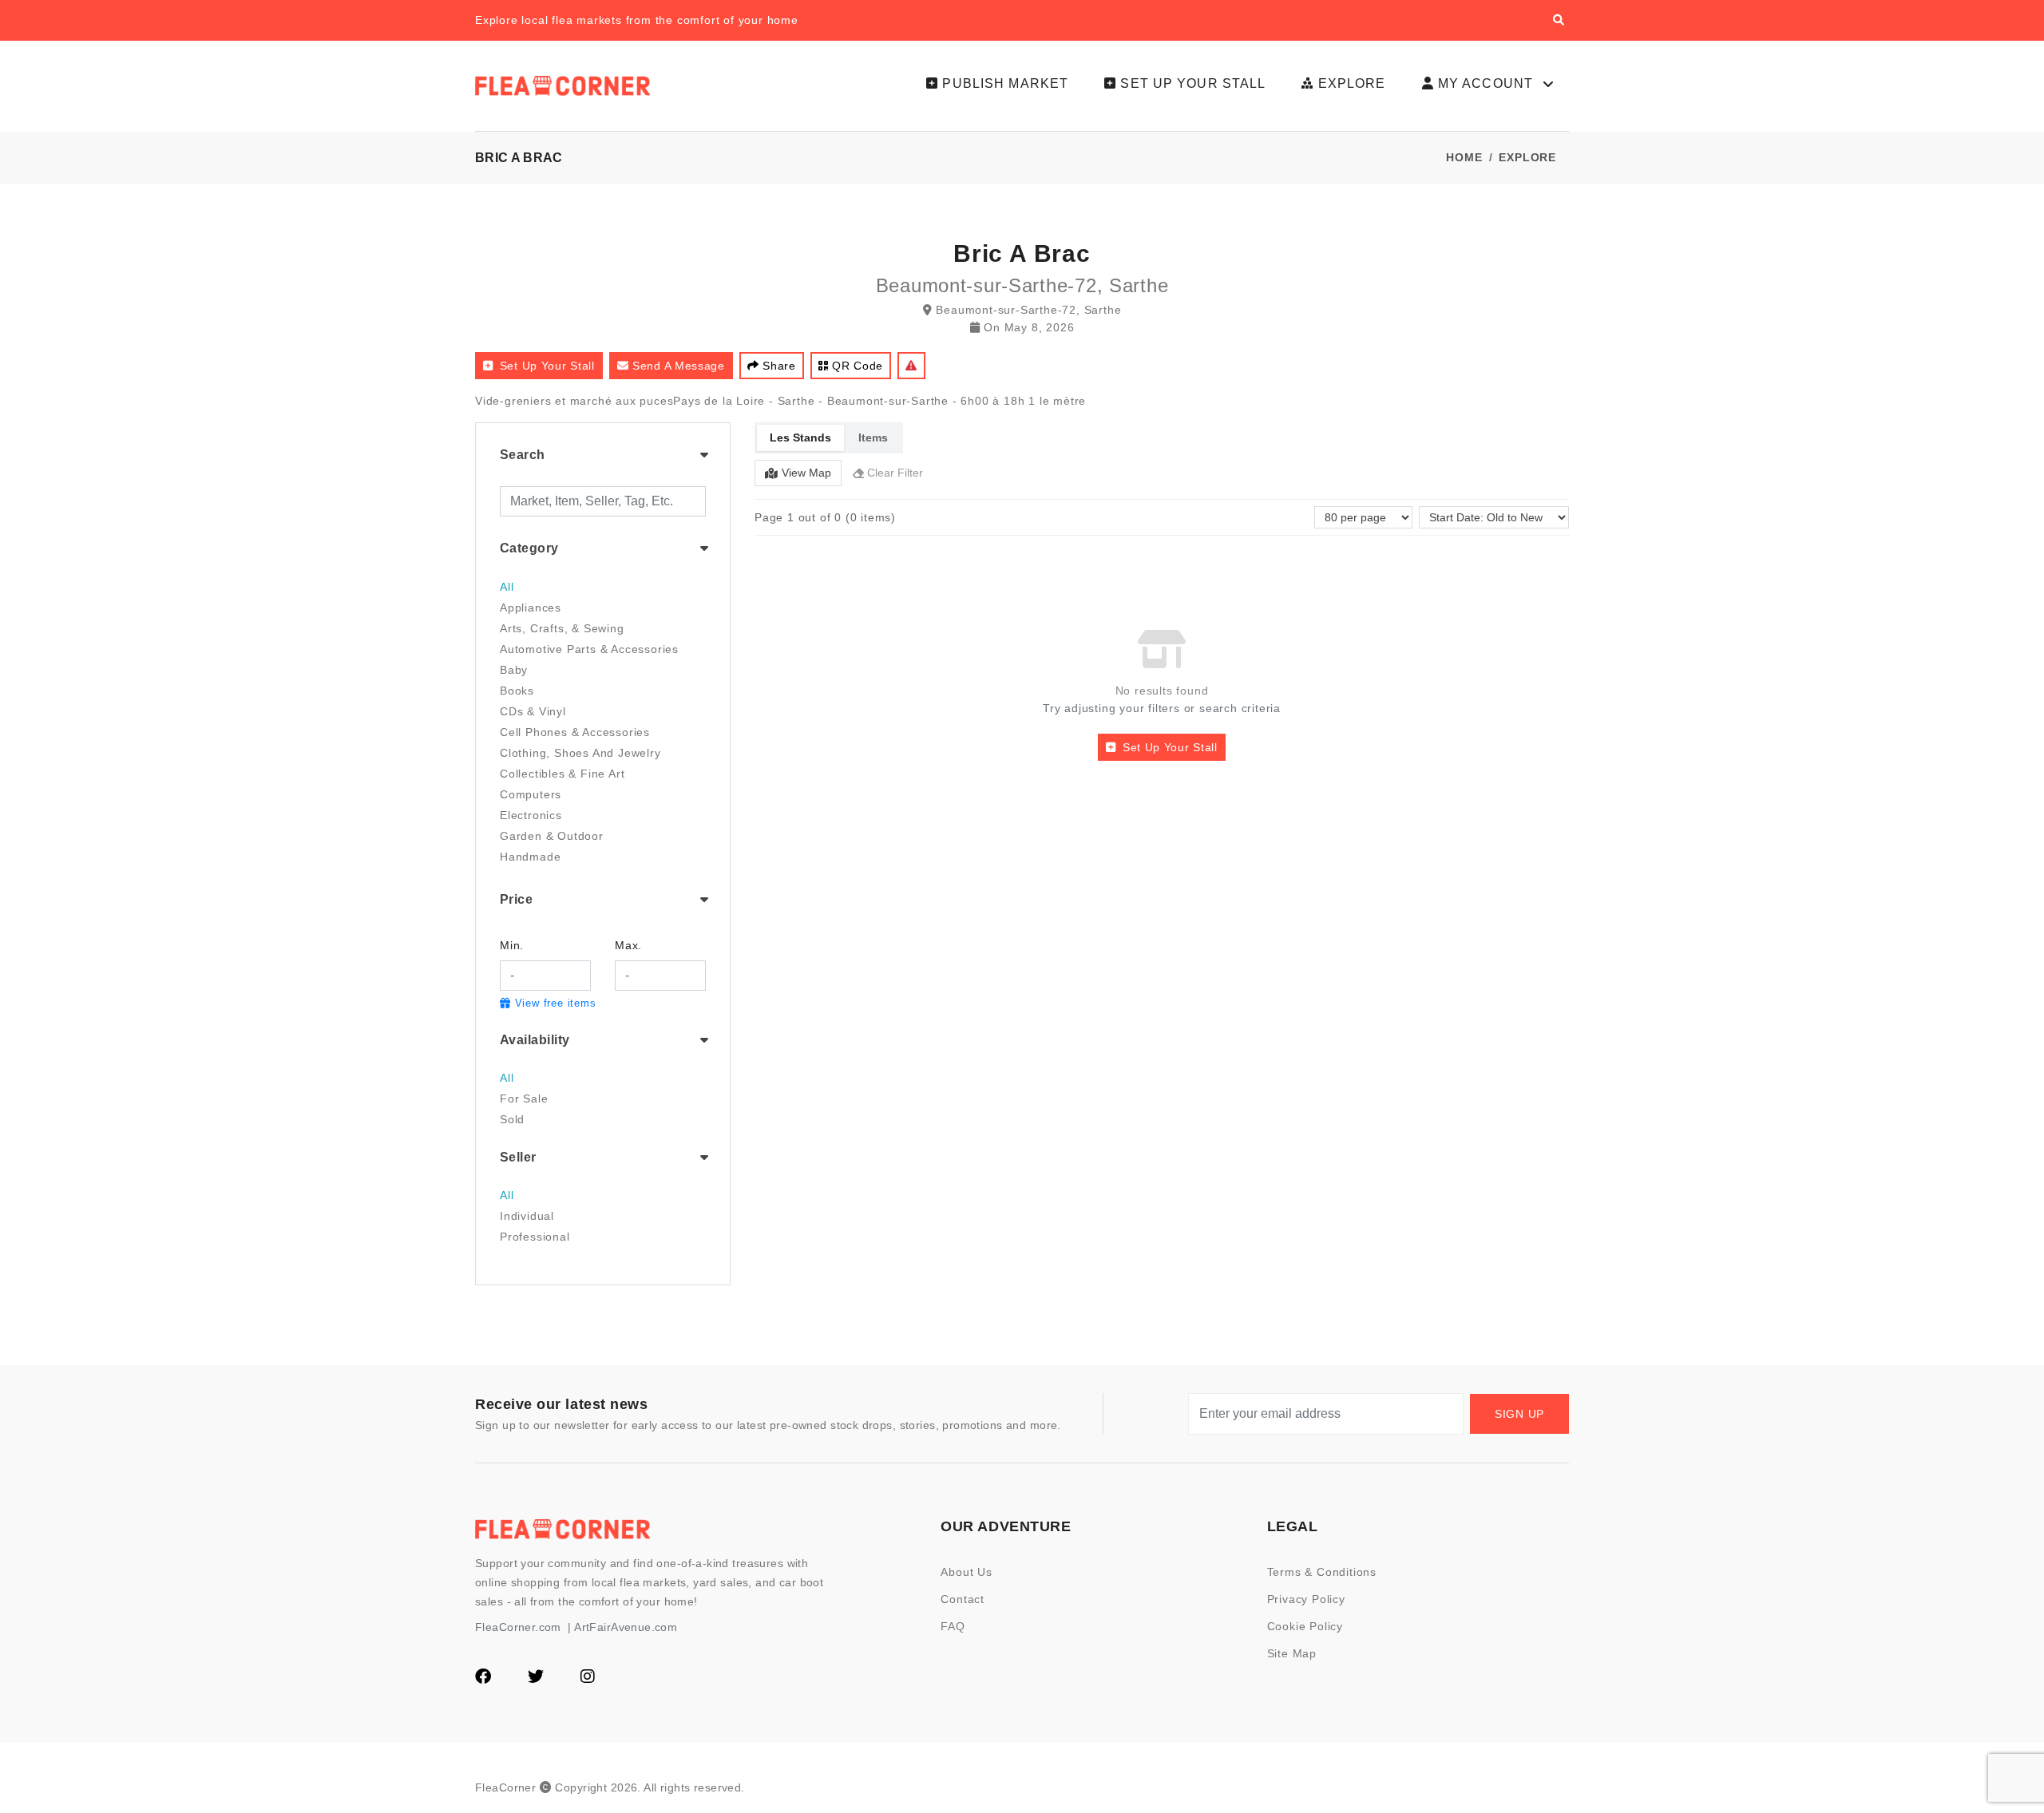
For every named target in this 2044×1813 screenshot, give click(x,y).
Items (873, 437)
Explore (1527, 157)
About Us (966, 1572)
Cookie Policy (1305, 1626)
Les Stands (800, 437)
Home (1464, 157)
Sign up (1519, 1414)
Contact (963, 1599)
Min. (512, 945)
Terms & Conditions (1322, 1572)
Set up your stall (547, 366)
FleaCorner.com (518, 1627)
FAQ (953, 1626)
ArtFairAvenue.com (626, 1627)
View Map (806, 473)
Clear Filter (895, 473)
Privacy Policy (1306, 1599)
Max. (628, 945)
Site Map (1292, 1653)
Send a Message (679, 366)
